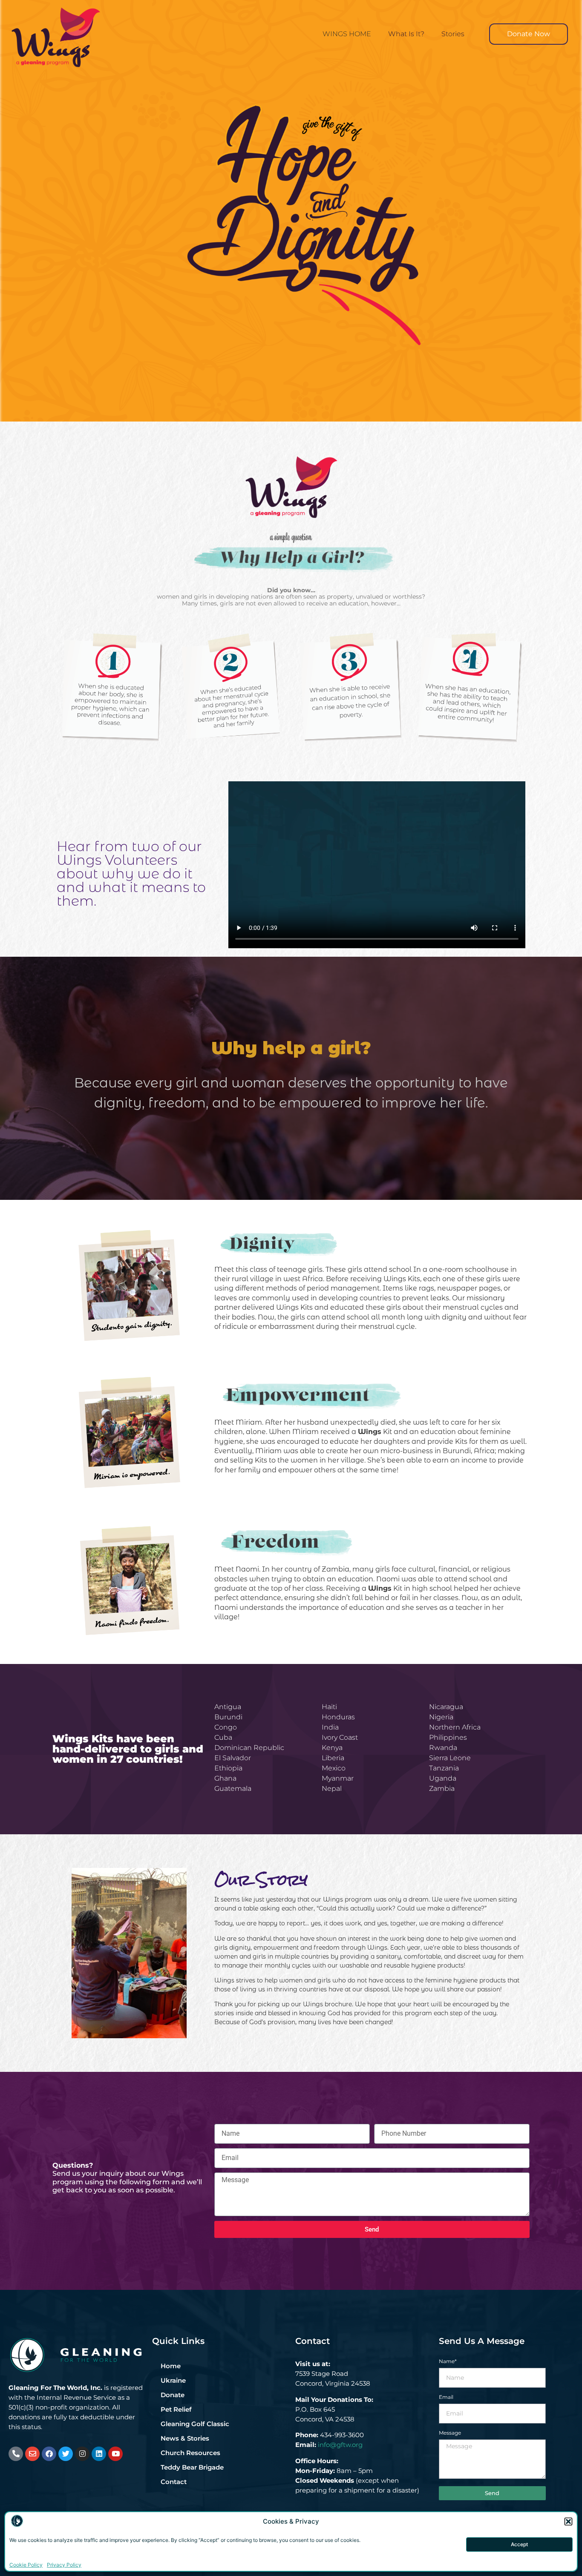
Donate (173, 2395)
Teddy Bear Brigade (192, 2467)
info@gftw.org (340, 2445)
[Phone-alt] (16, 2454)
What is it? (406, 34)
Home (171, 2366)
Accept (519, 2544)
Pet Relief (176, 2409)
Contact (174, 2482)
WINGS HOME (347, 34)
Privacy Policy (64, 2565)
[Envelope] (32, 2454)
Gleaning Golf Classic (195, 2424)
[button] (569, 2522)
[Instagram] (82, 2454)
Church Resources (190, 2453)
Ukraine (173, 2380)
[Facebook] (49, 2454)
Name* (448, 2362)
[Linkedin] (99, 2454)
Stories (453, 34)
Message (450, 2433)
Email (446, 2397)
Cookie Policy (26, 2565)
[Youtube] (115, 2454)
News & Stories (185, 2438)
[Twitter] (66, 2454)
